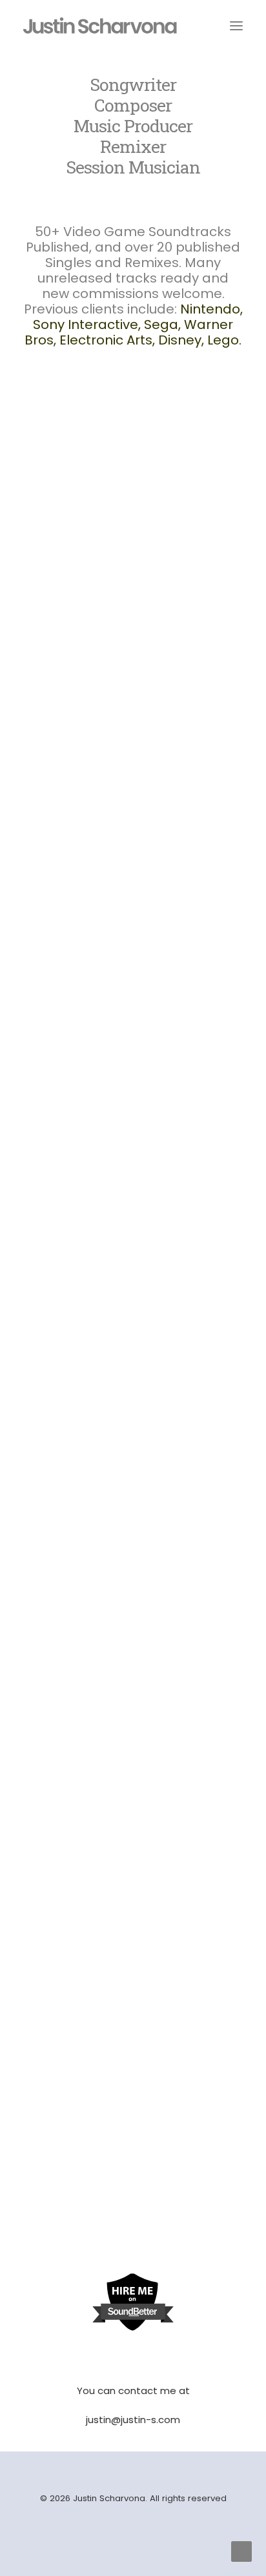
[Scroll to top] (241, 2551)
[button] (133, 504)
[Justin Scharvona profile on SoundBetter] (133, 2329)
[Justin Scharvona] (100, 25)
